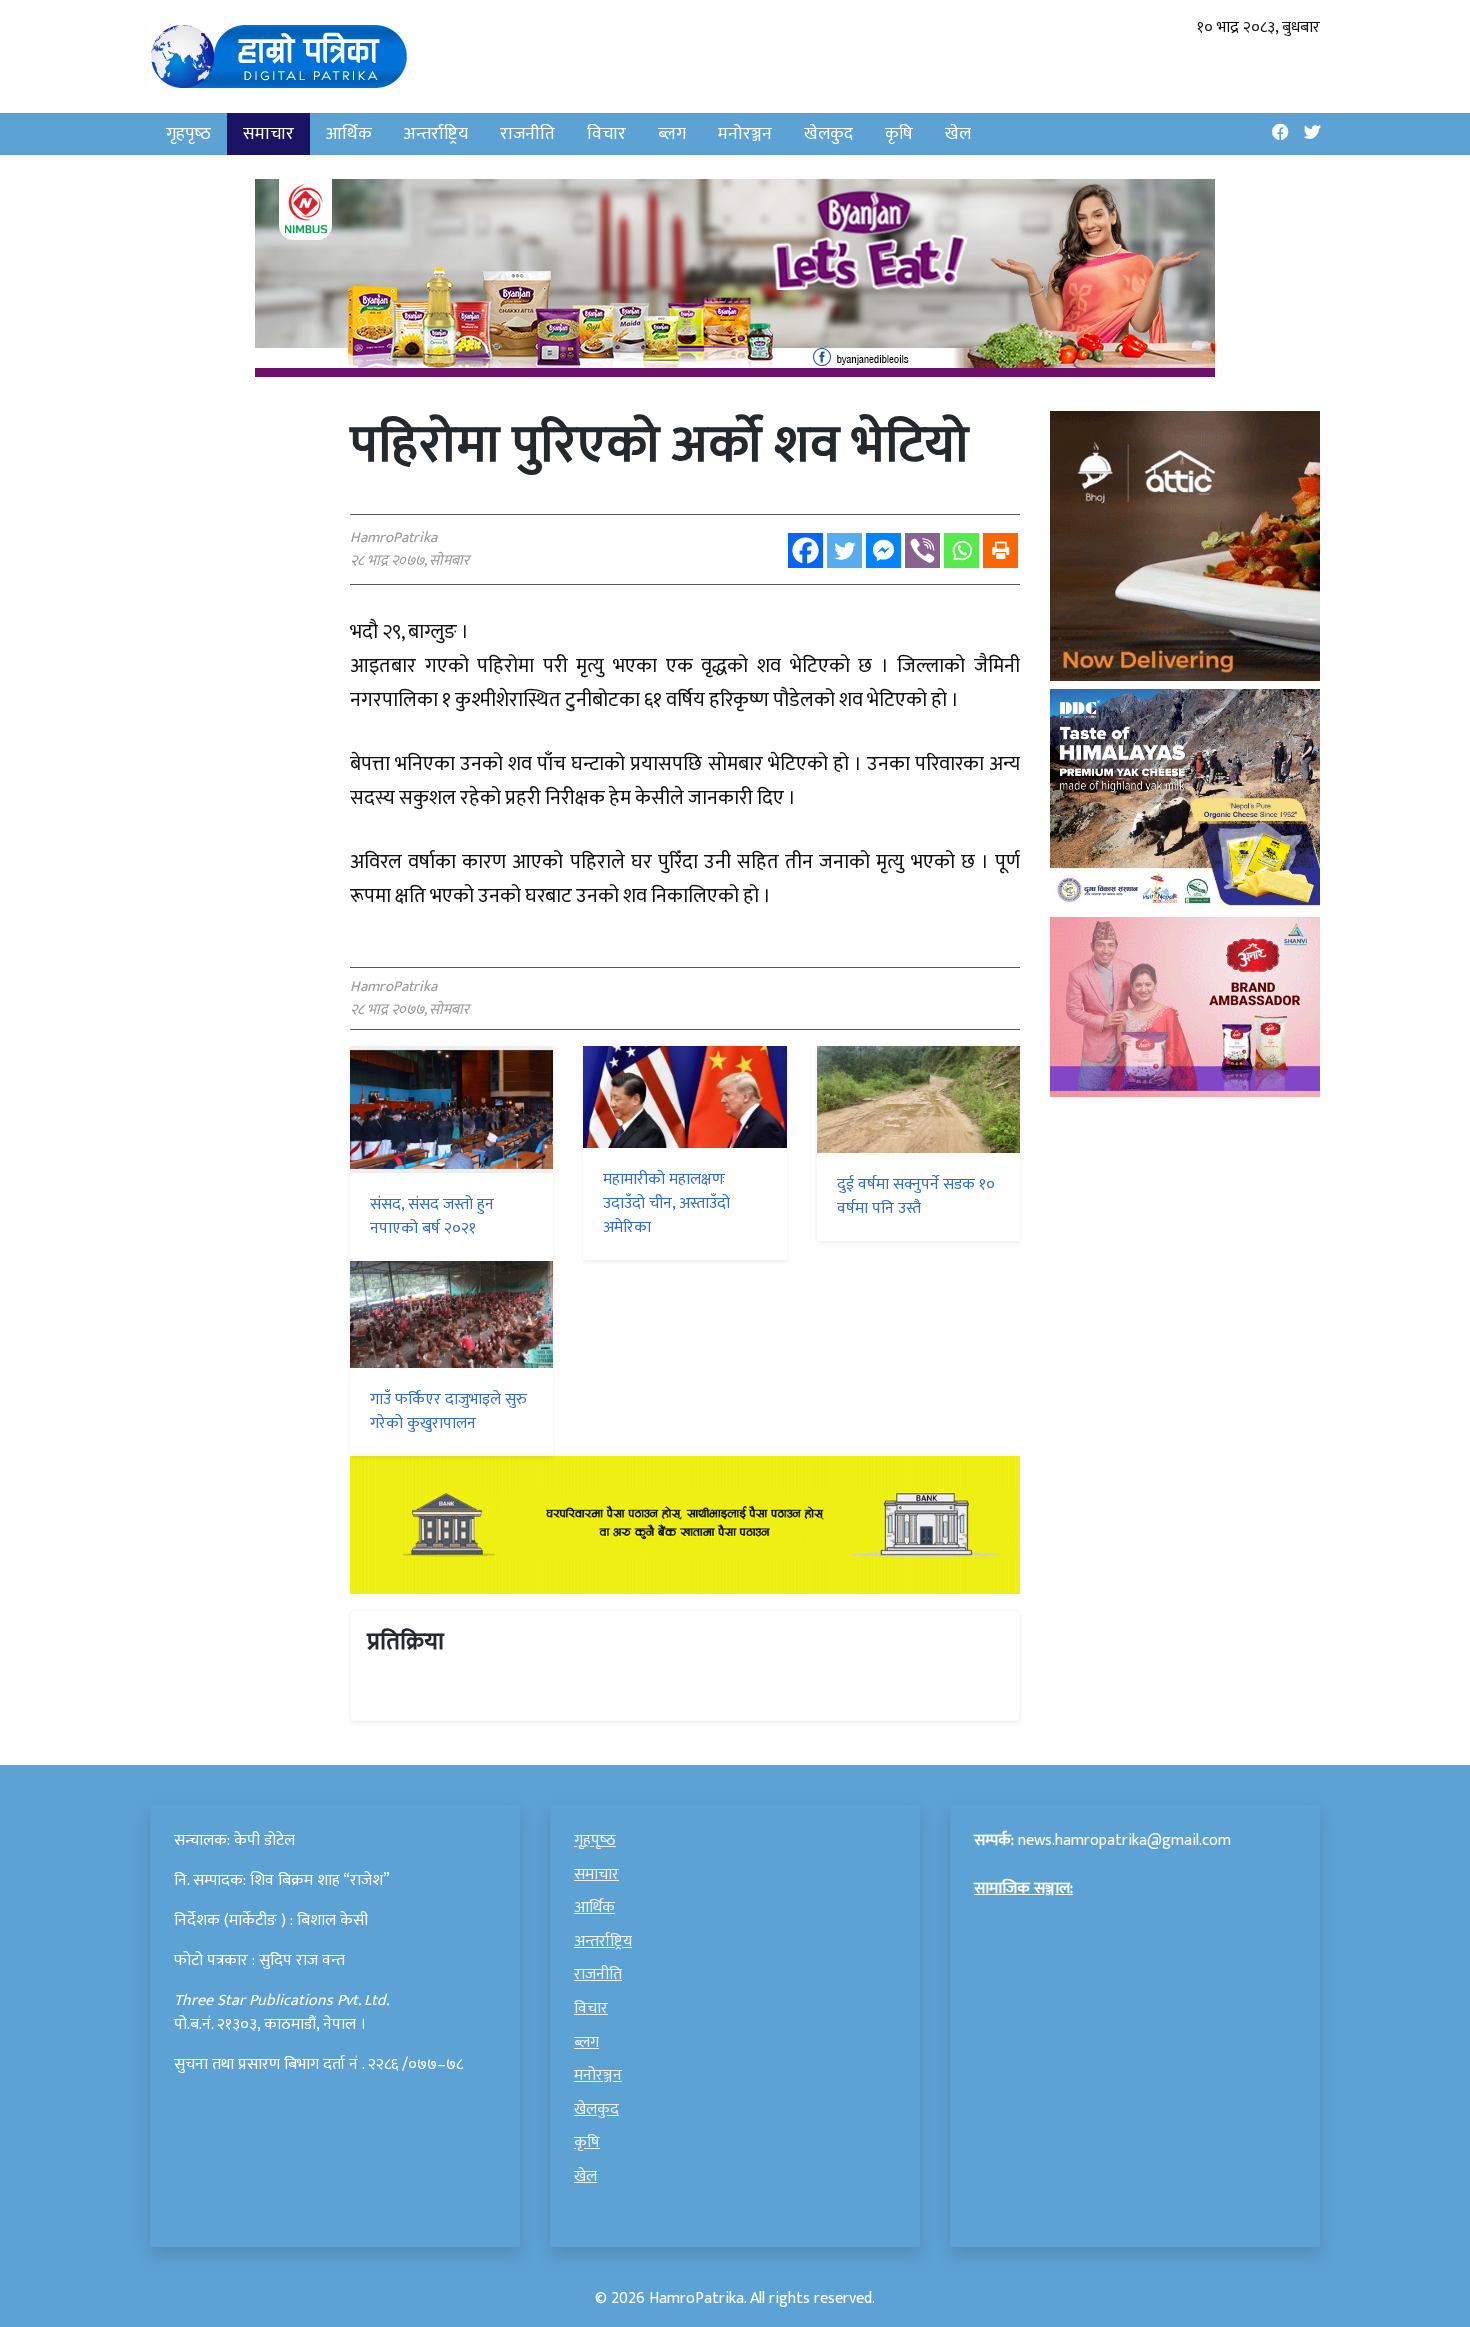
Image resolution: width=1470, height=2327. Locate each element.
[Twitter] (844, 550)
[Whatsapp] (961, 550)
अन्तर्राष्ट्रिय (436, 133)
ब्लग (672, 133)
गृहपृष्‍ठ (188, 133)
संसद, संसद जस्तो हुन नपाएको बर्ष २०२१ (432, 1216)
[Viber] (922, 550)
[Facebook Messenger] (883, 550)
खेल (958, 133)
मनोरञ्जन (745, 133)
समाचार (268, 133)
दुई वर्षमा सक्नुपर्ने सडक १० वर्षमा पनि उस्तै (916, 1196)
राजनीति (527, 133)
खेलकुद (828, 133)
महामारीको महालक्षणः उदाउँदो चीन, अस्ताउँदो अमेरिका (666, 1203)
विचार (606, 133)
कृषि (899, 133)
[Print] (1000, 550)
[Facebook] (805, 550)
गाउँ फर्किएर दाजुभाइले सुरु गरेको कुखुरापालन (448, 1411)
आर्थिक (349, 133)
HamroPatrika (696, 2298)
